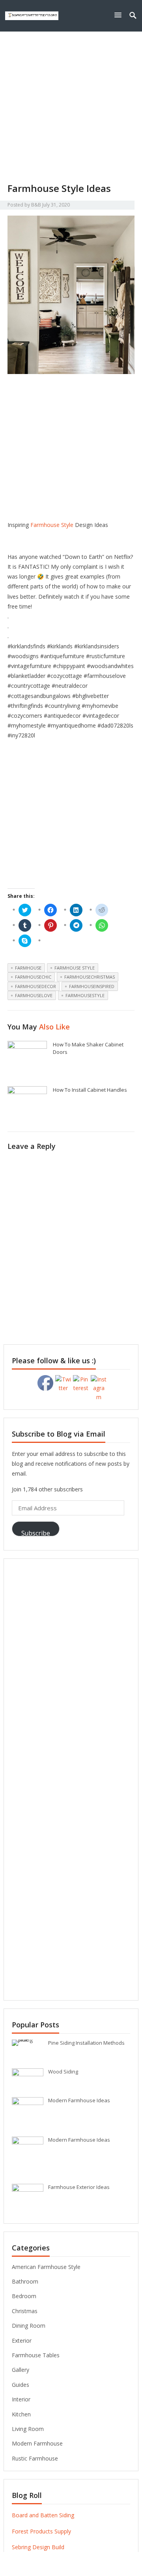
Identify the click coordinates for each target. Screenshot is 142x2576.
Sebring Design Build (38, 2547)
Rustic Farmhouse (35, 2458)
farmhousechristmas (90, 977)
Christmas (25, 2311)
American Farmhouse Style (46, 2267)
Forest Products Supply (41, 2531)
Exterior (22, 2341)
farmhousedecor (35, 986)
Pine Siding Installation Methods (86, 2043)
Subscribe (36, 1533)
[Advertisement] (71, 107)
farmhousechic (33, 977)
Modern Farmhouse (37, 2443)
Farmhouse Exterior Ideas (79, 2187)
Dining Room (29, 2326)
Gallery (21, 2370)
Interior (21, 2399)
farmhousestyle (85, 995)
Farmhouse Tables (36, 2355)
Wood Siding (63, 2072)
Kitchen (21, 2414)
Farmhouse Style (52, 525)
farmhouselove (34, 995)
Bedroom (24, 2296)
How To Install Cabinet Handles (90, 1090)
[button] (120, 15)
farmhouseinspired (92, 986)
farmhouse (28, 968)
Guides (21, 2385)
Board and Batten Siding (43, 2515)
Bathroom (25, 2281)
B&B (36, 205)
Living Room (28, 2429)
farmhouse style (75, 968)
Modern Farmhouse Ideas (79, 2100)
